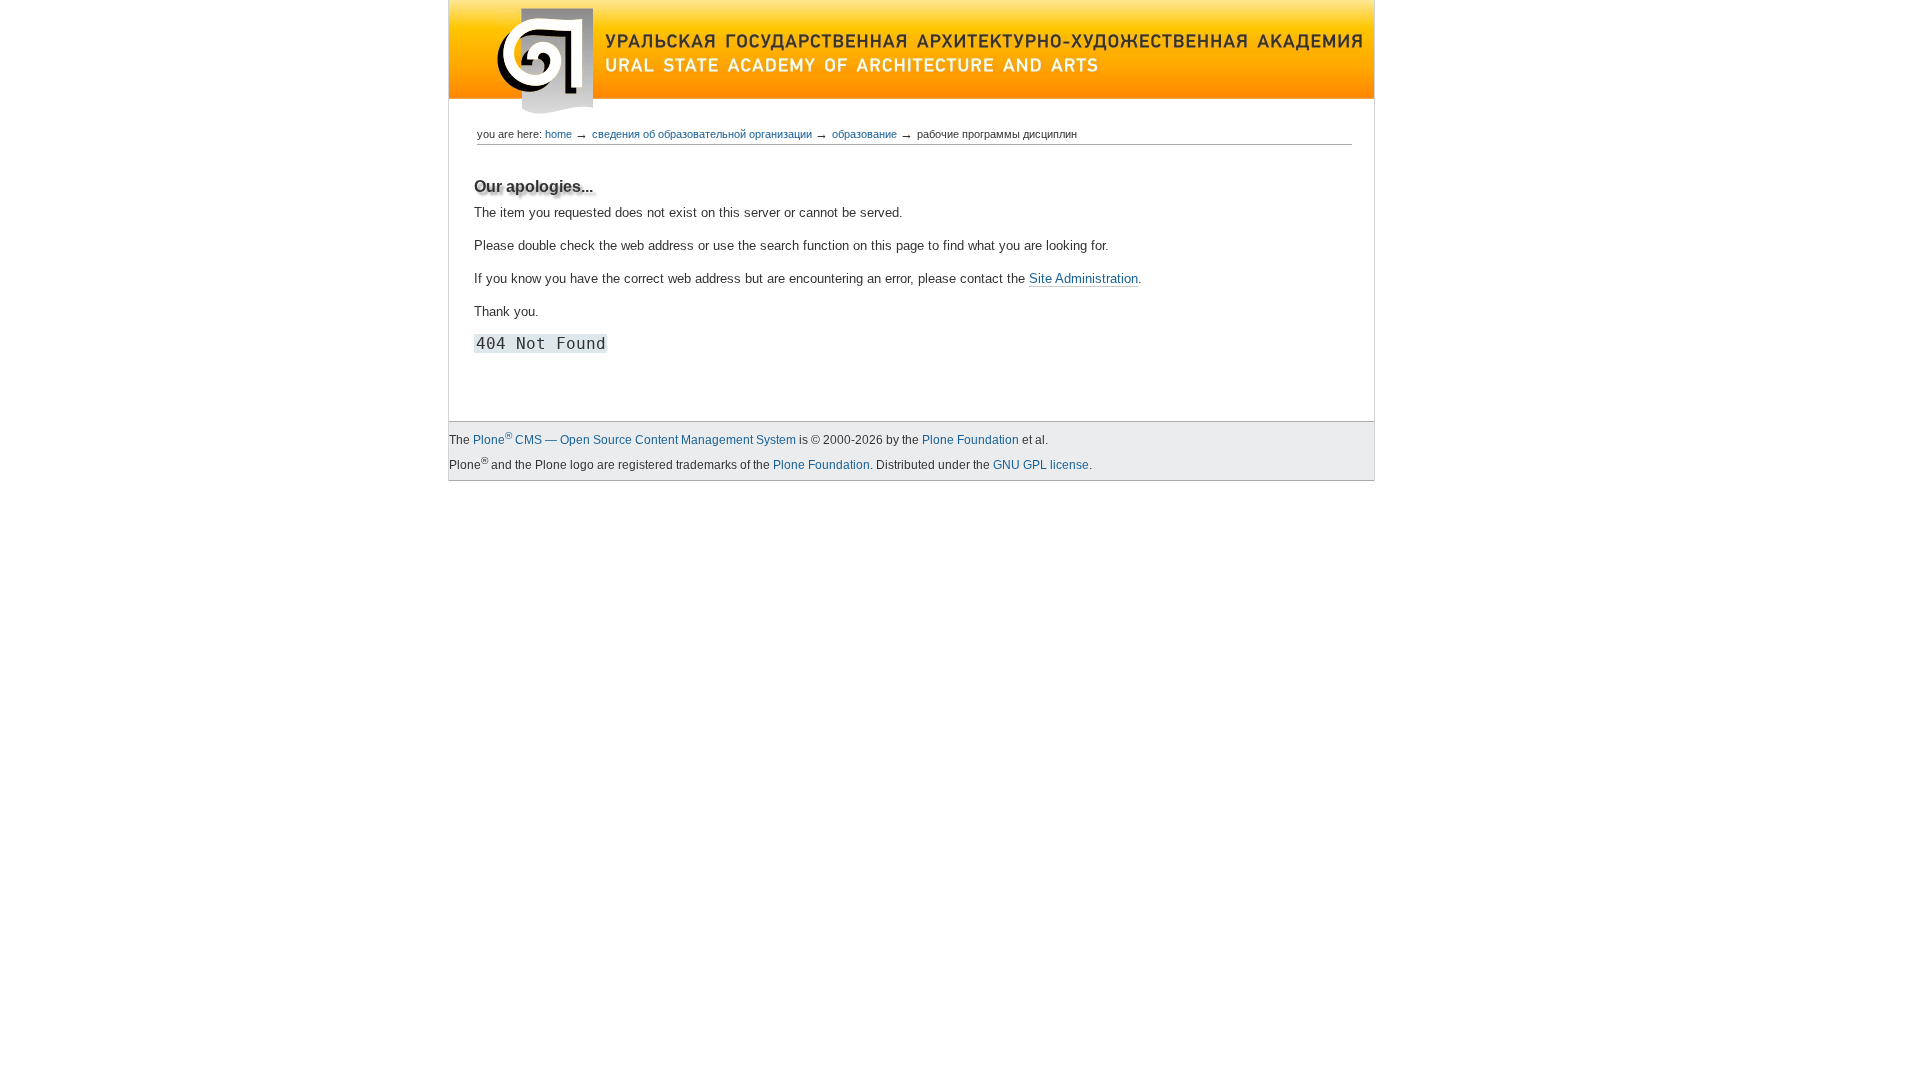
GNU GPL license (1041, 465)
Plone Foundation (970, 440)
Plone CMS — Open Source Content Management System (634, 440)
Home (558, 134)
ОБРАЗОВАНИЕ (864, 134)
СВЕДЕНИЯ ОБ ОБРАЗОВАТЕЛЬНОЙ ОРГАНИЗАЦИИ (702, 134)
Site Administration (1083, 278)
